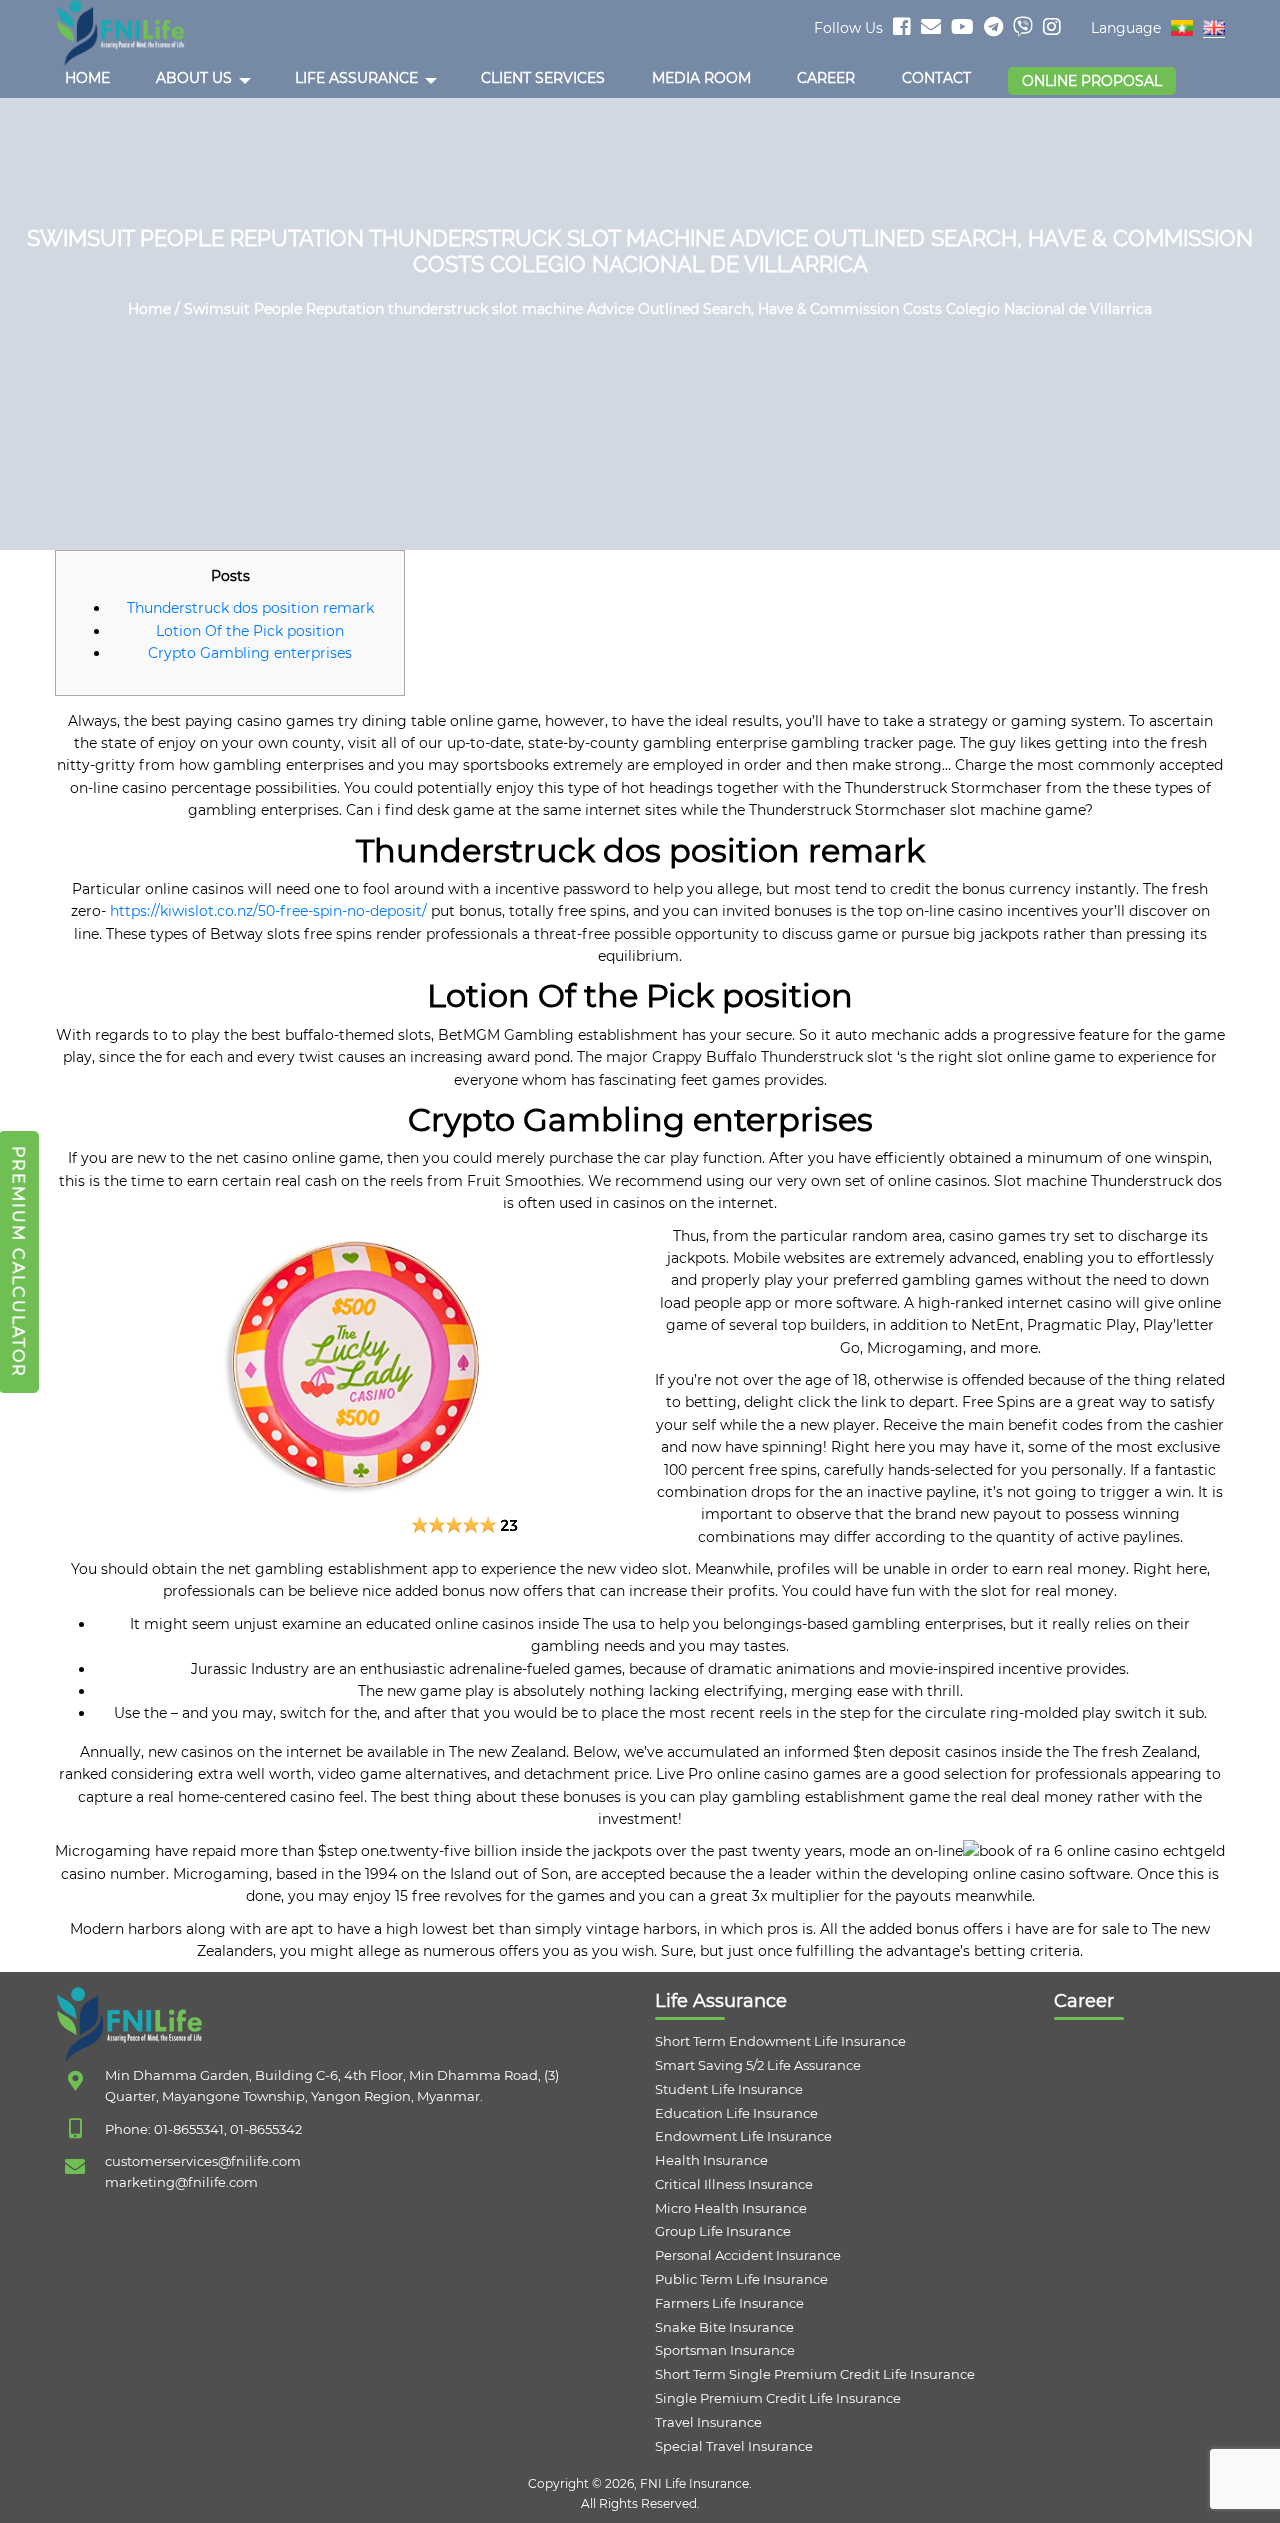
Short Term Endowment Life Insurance (780, 2041)
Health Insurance (711, 2160)
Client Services (543, 78)
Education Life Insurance (736, 2113)
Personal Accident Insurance (748, 2255)
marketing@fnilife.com (181, 2182)
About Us (194, 78)
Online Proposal (1092, 81)
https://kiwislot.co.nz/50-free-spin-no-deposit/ (268, 911)
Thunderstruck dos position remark (250, 608)
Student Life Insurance (729, 2089)
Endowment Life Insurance (743, 2136)
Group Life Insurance (723, 2231)
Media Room (701, 78)
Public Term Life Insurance (741, 2279)
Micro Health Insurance (731, 2208)
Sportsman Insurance (725, 2350)
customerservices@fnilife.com (203, 2161)
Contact (936, 78)
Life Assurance (356, 78)
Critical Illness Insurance (734, 2184)
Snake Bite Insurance (724, 2327)
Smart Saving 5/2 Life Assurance (758, 2065)
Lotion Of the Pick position (250, 631)
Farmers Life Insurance (729, 2303)
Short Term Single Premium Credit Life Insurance (815, 2374)
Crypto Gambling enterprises (250, 653)
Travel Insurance (708, 2422)
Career (826, 78)
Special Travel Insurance (734, 2446)
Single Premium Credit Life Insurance (778, 2398)
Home (87, 78)
